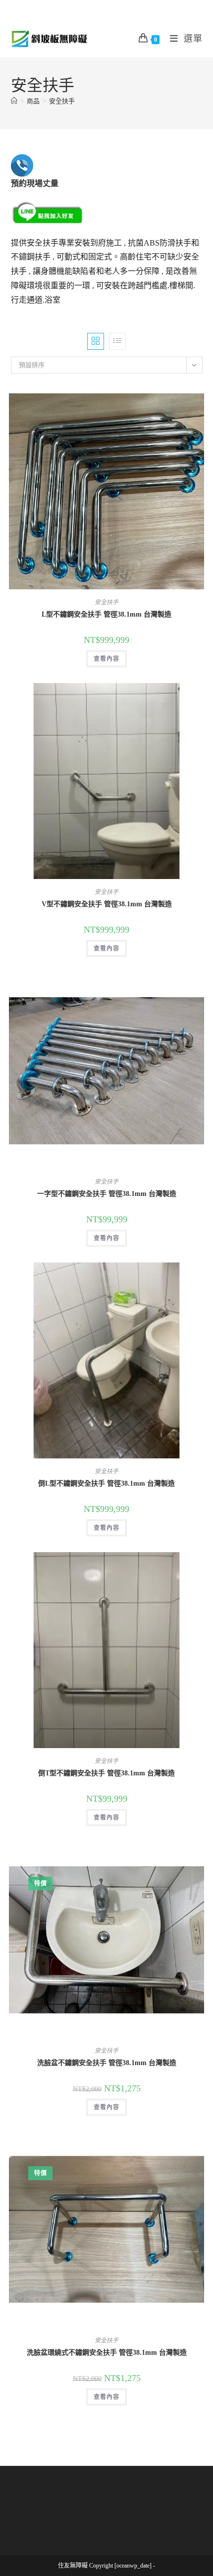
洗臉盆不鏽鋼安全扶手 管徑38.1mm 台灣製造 (107, 2063)
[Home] (14, 101)
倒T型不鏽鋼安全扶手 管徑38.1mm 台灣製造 (106, 1773)
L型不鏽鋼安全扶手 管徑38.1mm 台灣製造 (106, 614)
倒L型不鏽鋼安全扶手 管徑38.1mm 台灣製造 (106, 1483)
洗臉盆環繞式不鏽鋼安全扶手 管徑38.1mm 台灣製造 (107, 2353)
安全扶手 (62, 101)
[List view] (117, 341)
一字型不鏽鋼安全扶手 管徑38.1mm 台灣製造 (107, 1194)
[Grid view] (96, 341)
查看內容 (106, 659)
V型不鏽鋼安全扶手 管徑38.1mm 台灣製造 (107, 904)
